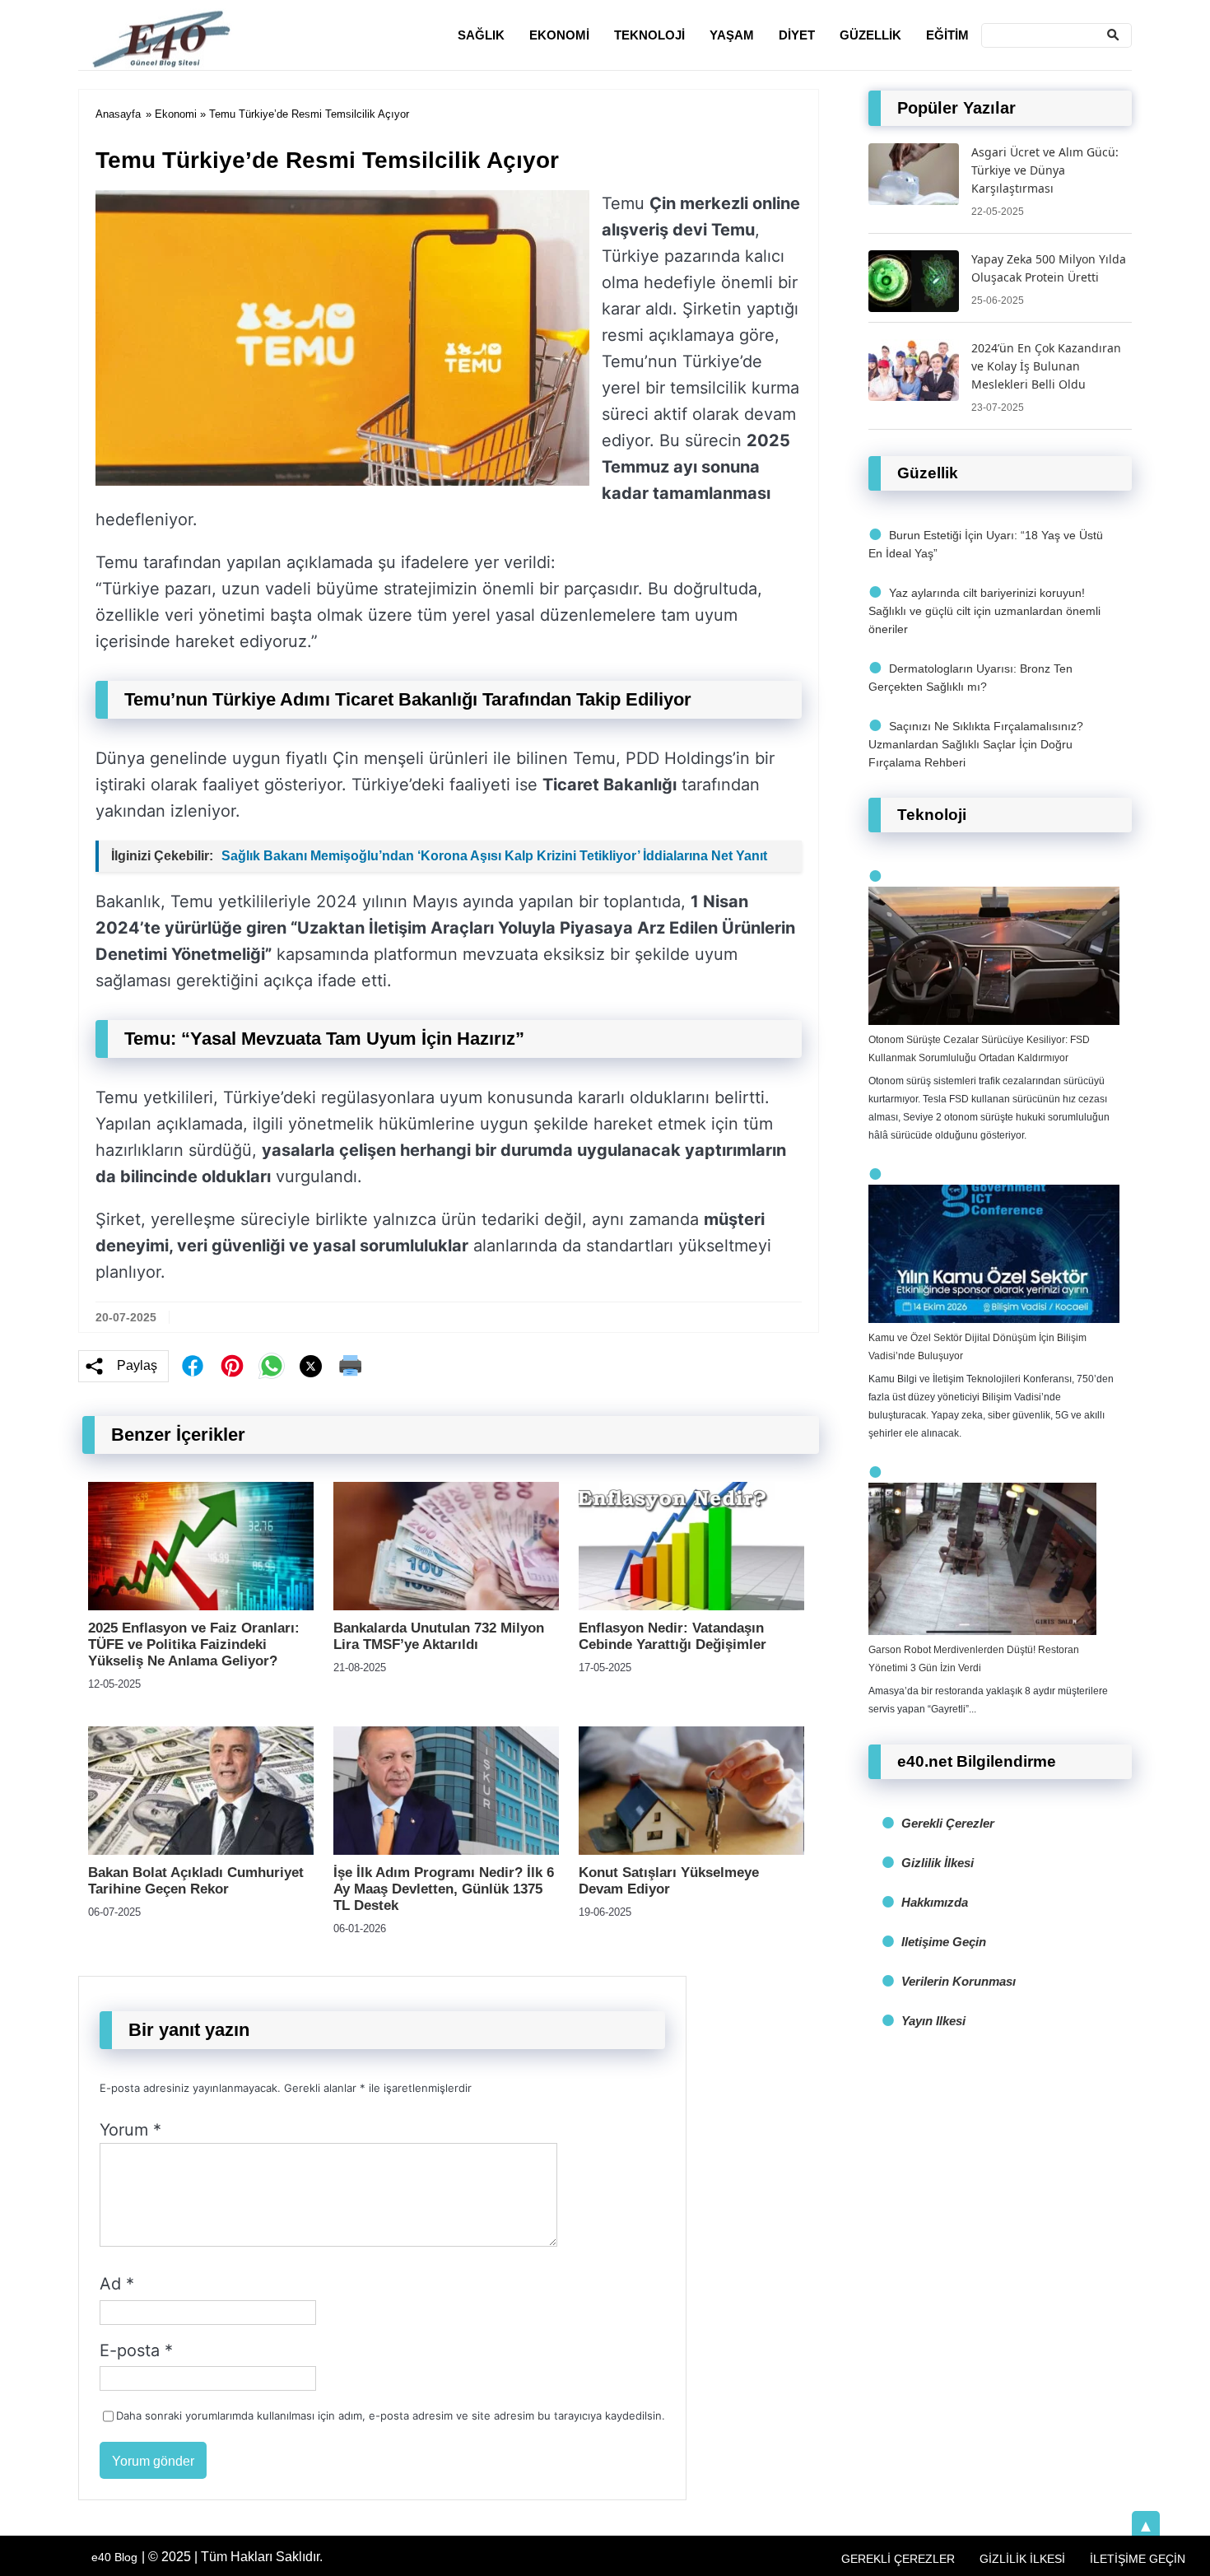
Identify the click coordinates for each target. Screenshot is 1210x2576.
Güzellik (870, 35)
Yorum (130, 2130)
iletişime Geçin (944, 1942)
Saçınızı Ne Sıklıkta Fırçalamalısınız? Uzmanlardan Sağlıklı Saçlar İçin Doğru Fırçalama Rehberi (976, 744)
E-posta (136, 2350)
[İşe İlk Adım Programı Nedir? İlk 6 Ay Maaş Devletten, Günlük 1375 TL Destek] (446, 1850)
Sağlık (481, 35)
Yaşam (732, 35)
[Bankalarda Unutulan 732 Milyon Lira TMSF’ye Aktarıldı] (446, 1606)
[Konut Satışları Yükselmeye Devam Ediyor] (691, 1850)
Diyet (797, 35)
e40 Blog (114, 2557)
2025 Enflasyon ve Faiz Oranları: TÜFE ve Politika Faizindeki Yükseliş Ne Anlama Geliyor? (194, 1644)
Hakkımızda (935, 1902)
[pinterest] (232, 1366)
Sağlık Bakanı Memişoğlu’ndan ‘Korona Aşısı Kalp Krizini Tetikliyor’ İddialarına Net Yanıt (494, 856)
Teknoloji (649, 35)
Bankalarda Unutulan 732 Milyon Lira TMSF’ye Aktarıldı (439, 1636)
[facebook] (193, 1366)
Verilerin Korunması (959, 1981)
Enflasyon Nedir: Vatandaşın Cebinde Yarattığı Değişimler (672, 1636)
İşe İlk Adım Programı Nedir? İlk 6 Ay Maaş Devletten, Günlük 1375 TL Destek (444, 1889)
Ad (117, 2284)
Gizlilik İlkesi (938, 1863)
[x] (311, 1366)
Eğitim (947, 35)
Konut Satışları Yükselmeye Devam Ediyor (669, 1881)
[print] (351, 1366)
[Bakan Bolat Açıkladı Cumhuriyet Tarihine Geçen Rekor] (201, 1850)
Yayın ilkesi (933, 2021)
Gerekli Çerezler (948, 1823)
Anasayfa (118, 114)
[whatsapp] (272, 1366)
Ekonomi (559, 35)
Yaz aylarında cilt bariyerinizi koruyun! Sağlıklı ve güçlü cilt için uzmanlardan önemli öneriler (984, 611)
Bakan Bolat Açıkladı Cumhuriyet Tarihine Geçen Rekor (196, 1881)
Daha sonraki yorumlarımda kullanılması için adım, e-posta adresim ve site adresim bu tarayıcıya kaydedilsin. (391, 2415)
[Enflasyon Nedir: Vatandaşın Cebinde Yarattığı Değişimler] (691, 1606)
